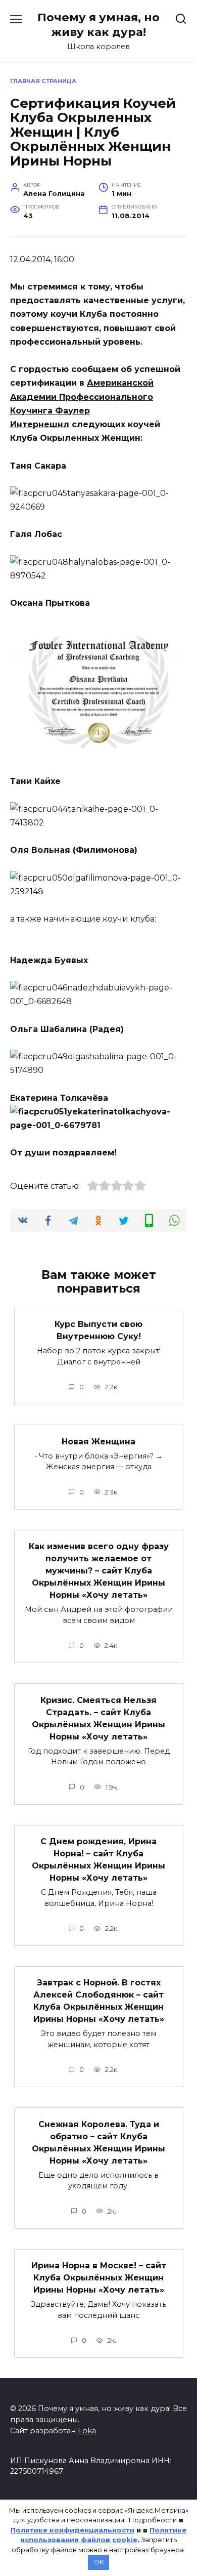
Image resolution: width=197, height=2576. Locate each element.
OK (99, 2562)
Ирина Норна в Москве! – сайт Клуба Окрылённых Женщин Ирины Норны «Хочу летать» (99, 2278)
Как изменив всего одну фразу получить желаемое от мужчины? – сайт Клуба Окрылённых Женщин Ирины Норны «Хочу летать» (99, 1571)
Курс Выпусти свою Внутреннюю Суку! (98, 1330)
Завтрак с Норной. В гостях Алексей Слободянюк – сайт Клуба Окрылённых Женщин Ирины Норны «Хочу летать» (99, 2001)
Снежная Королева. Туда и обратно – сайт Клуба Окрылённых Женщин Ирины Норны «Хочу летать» (98, 2142)
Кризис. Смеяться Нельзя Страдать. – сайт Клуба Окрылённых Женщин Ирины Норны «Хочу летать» (98, 1718)
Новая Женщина (98, 1441)
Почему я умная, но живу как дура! (98, 25)
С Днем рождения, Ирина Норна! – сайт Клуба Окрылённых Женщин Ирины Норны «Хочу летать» (98, 1860)
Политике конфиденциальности (72, 2530)
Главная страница (43, 81)
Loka (87, 2431)
